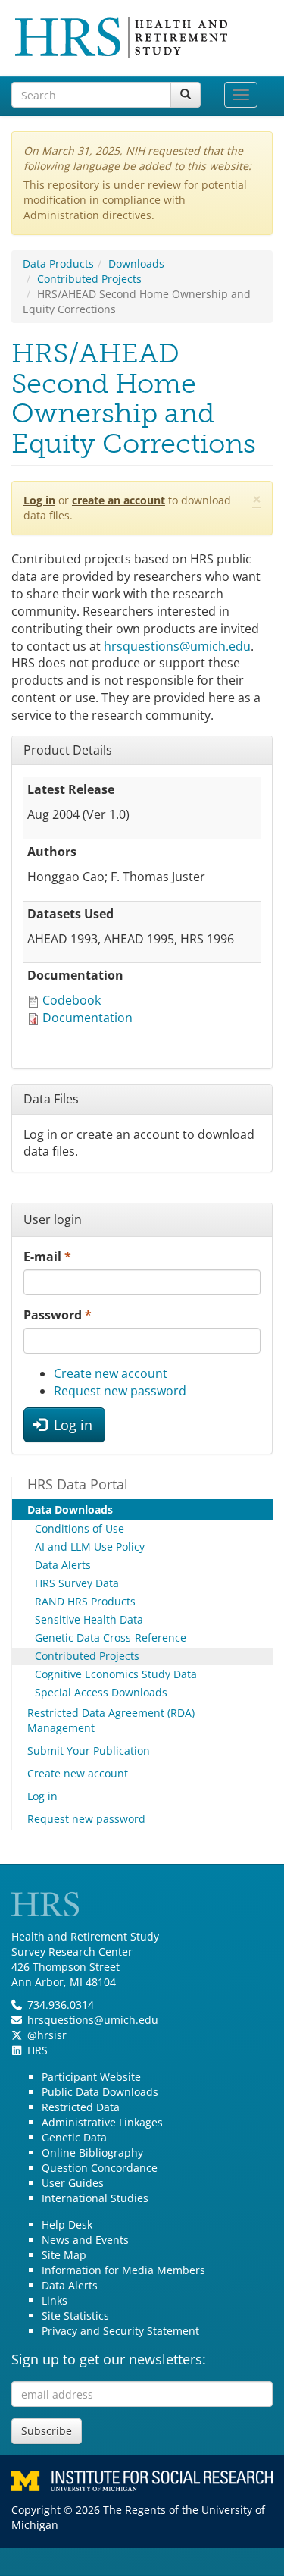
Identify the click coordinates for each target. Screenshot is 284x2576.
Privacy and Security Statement (120, 2331)
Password (58, 1315)
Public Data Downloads (100, 2092)
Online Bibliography (92, 2152)
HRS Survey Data (77, 1583)
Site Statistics (75, 2316)
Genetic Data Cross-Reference (111, 1638)
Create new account (111, 1373)
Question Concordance (100, 2168)
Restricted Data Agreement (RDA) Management (111, 1720)
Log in (39, 500)
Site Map (64, 2255)
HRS (37, 2050)
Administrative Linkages (102, 2122)
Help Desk (67, 2225)
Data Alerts (63, 1565)
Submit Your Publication (89, 1751)
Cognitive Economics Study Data (116, 1674)
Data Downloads (70, 1509)
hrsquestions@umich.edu (177, 646)
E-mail (47, 1257)
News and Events (85, 2240)
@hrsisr (47, 2035)
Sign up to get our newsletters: (109, 2359)
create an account (119, 500)
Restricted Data (81, 2107)
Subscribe (47, 2431)
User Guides (73, 2183)
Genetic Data (74, 2137)
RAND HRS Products (85, 1601)
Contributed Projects (89, 279)
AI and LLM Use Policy (90, 1547)
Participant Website (91, 2077)
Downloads (136, 264)
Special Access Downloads (101, 1692)
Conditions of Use (80, 1528)
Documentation (87, 1018)
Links (55, 2300)
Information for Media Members (123, 2270)
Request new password (120, 1391)
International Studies (95, 2198)
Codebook (72, 1000)
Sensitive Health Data (89, 1619)
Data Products (58, 264)
